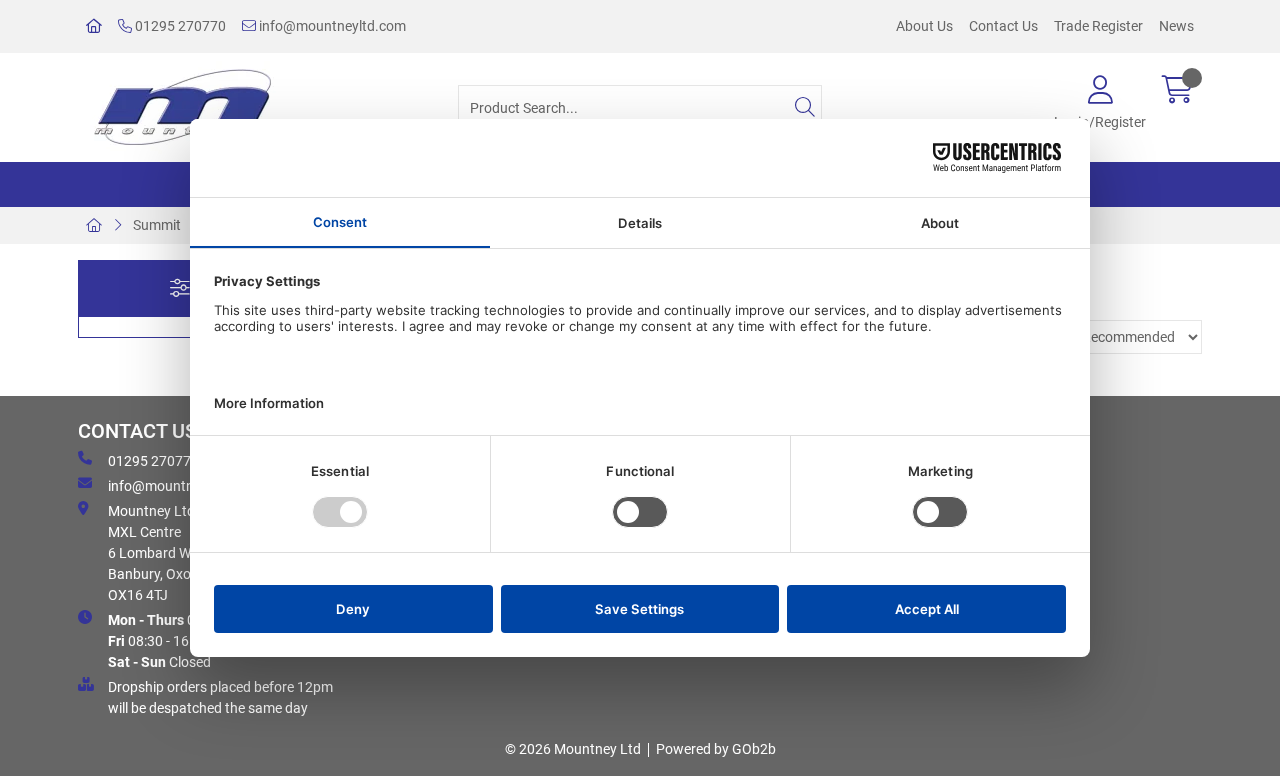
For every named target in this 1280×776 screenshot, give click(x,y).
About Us (924, 26)
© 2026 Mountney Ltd (573, 749)
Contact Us (1003, 26)
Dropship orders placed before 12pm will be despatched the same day (220, 697)
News (1176, 26)
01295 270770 (179, 26)
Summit (157, 225)
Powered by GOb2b (716, 749)
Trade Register (1098, 26)
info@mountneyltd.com (331, 26)
